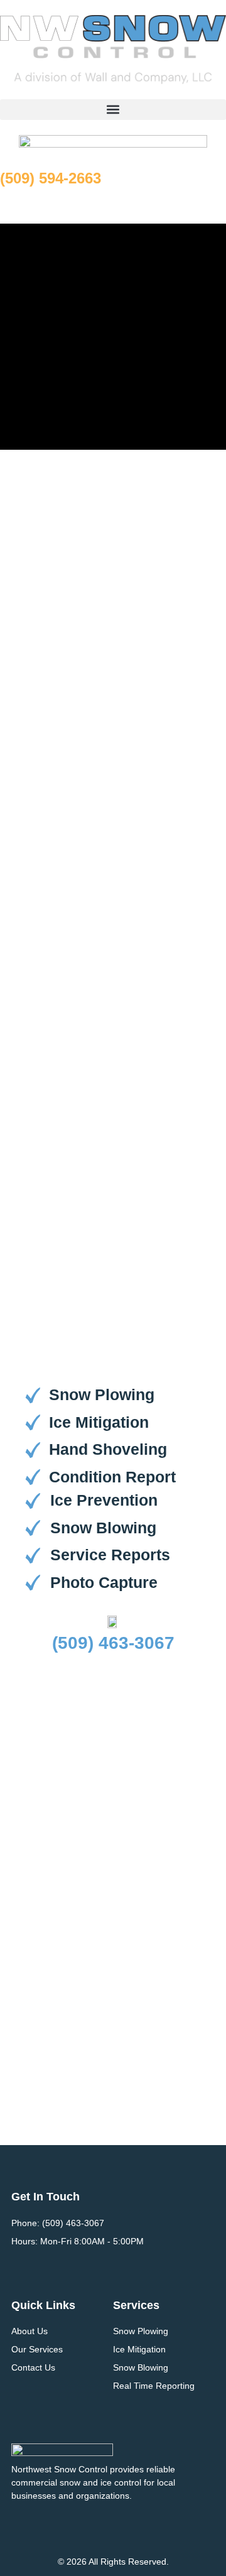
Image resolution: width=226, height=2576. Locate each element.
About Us (30, 2331)
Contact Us (33, 2367)
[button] (113, 110)
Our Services (37, 2349)
